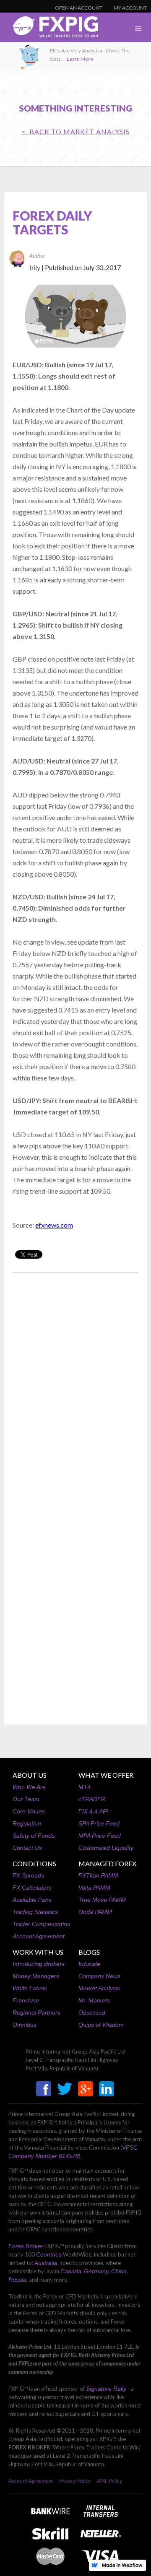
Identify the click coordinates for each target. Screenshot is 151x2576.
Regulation (27, 1823)
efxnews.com (54, 1225)
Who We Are (29, 1787)
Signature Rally (106, 2389)
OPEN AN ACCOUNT (79, 8)
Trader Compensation (42, 1924)
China (119, 2271)
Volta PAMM (94, 1888)
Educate (89, 1964)
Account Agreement (39, 1936)
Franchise (26, 2000)
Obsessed (92, 2012)
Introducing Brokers (39, 1964)
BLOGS (89, 1952)
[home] (49, 29)
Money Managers (36, 1976)
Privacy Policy (75, 2481)
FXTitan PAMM (98, 1875)
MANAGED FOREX (107, 1863)
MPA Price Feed (100, 1836)
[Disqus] (75, 1387)
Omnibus (25, 2025)
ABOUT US (30, 1775)
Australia (46, 2263)
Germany (96, 2271)
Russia (17, 2280)
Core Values (29, 1811)
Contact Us (27, 1848)
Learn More (80, 59)
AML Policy (109, 2481)
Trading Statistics (35, 1912)
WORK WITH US (38, 1952)
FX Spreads (28, 1875)
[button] (138, 29)
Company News (99, 1976)
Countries (49, 2254)
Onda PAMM (95, 1912)
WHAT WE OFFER (106, 1775)
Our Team (26, 1799)
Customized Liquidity (106, 1848)
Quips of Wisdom (101, 2025)
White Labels (30, 1988)
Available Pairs (32, 1900)
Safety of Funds (34, 1836)
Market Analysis (99, 1988)
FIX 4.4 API (93, 1811)
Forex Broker (26, 2246)
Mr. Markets (94, 2000)
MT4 (85, 1787)
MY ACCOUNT (130, 8)
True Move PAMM (102, 1900)
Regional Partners (36, 2012)
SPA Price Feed (99, 1823)
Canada (71, 2271)
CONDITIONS (34, 1863)
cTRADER (92, 1799)
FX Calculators (32, 1888)
